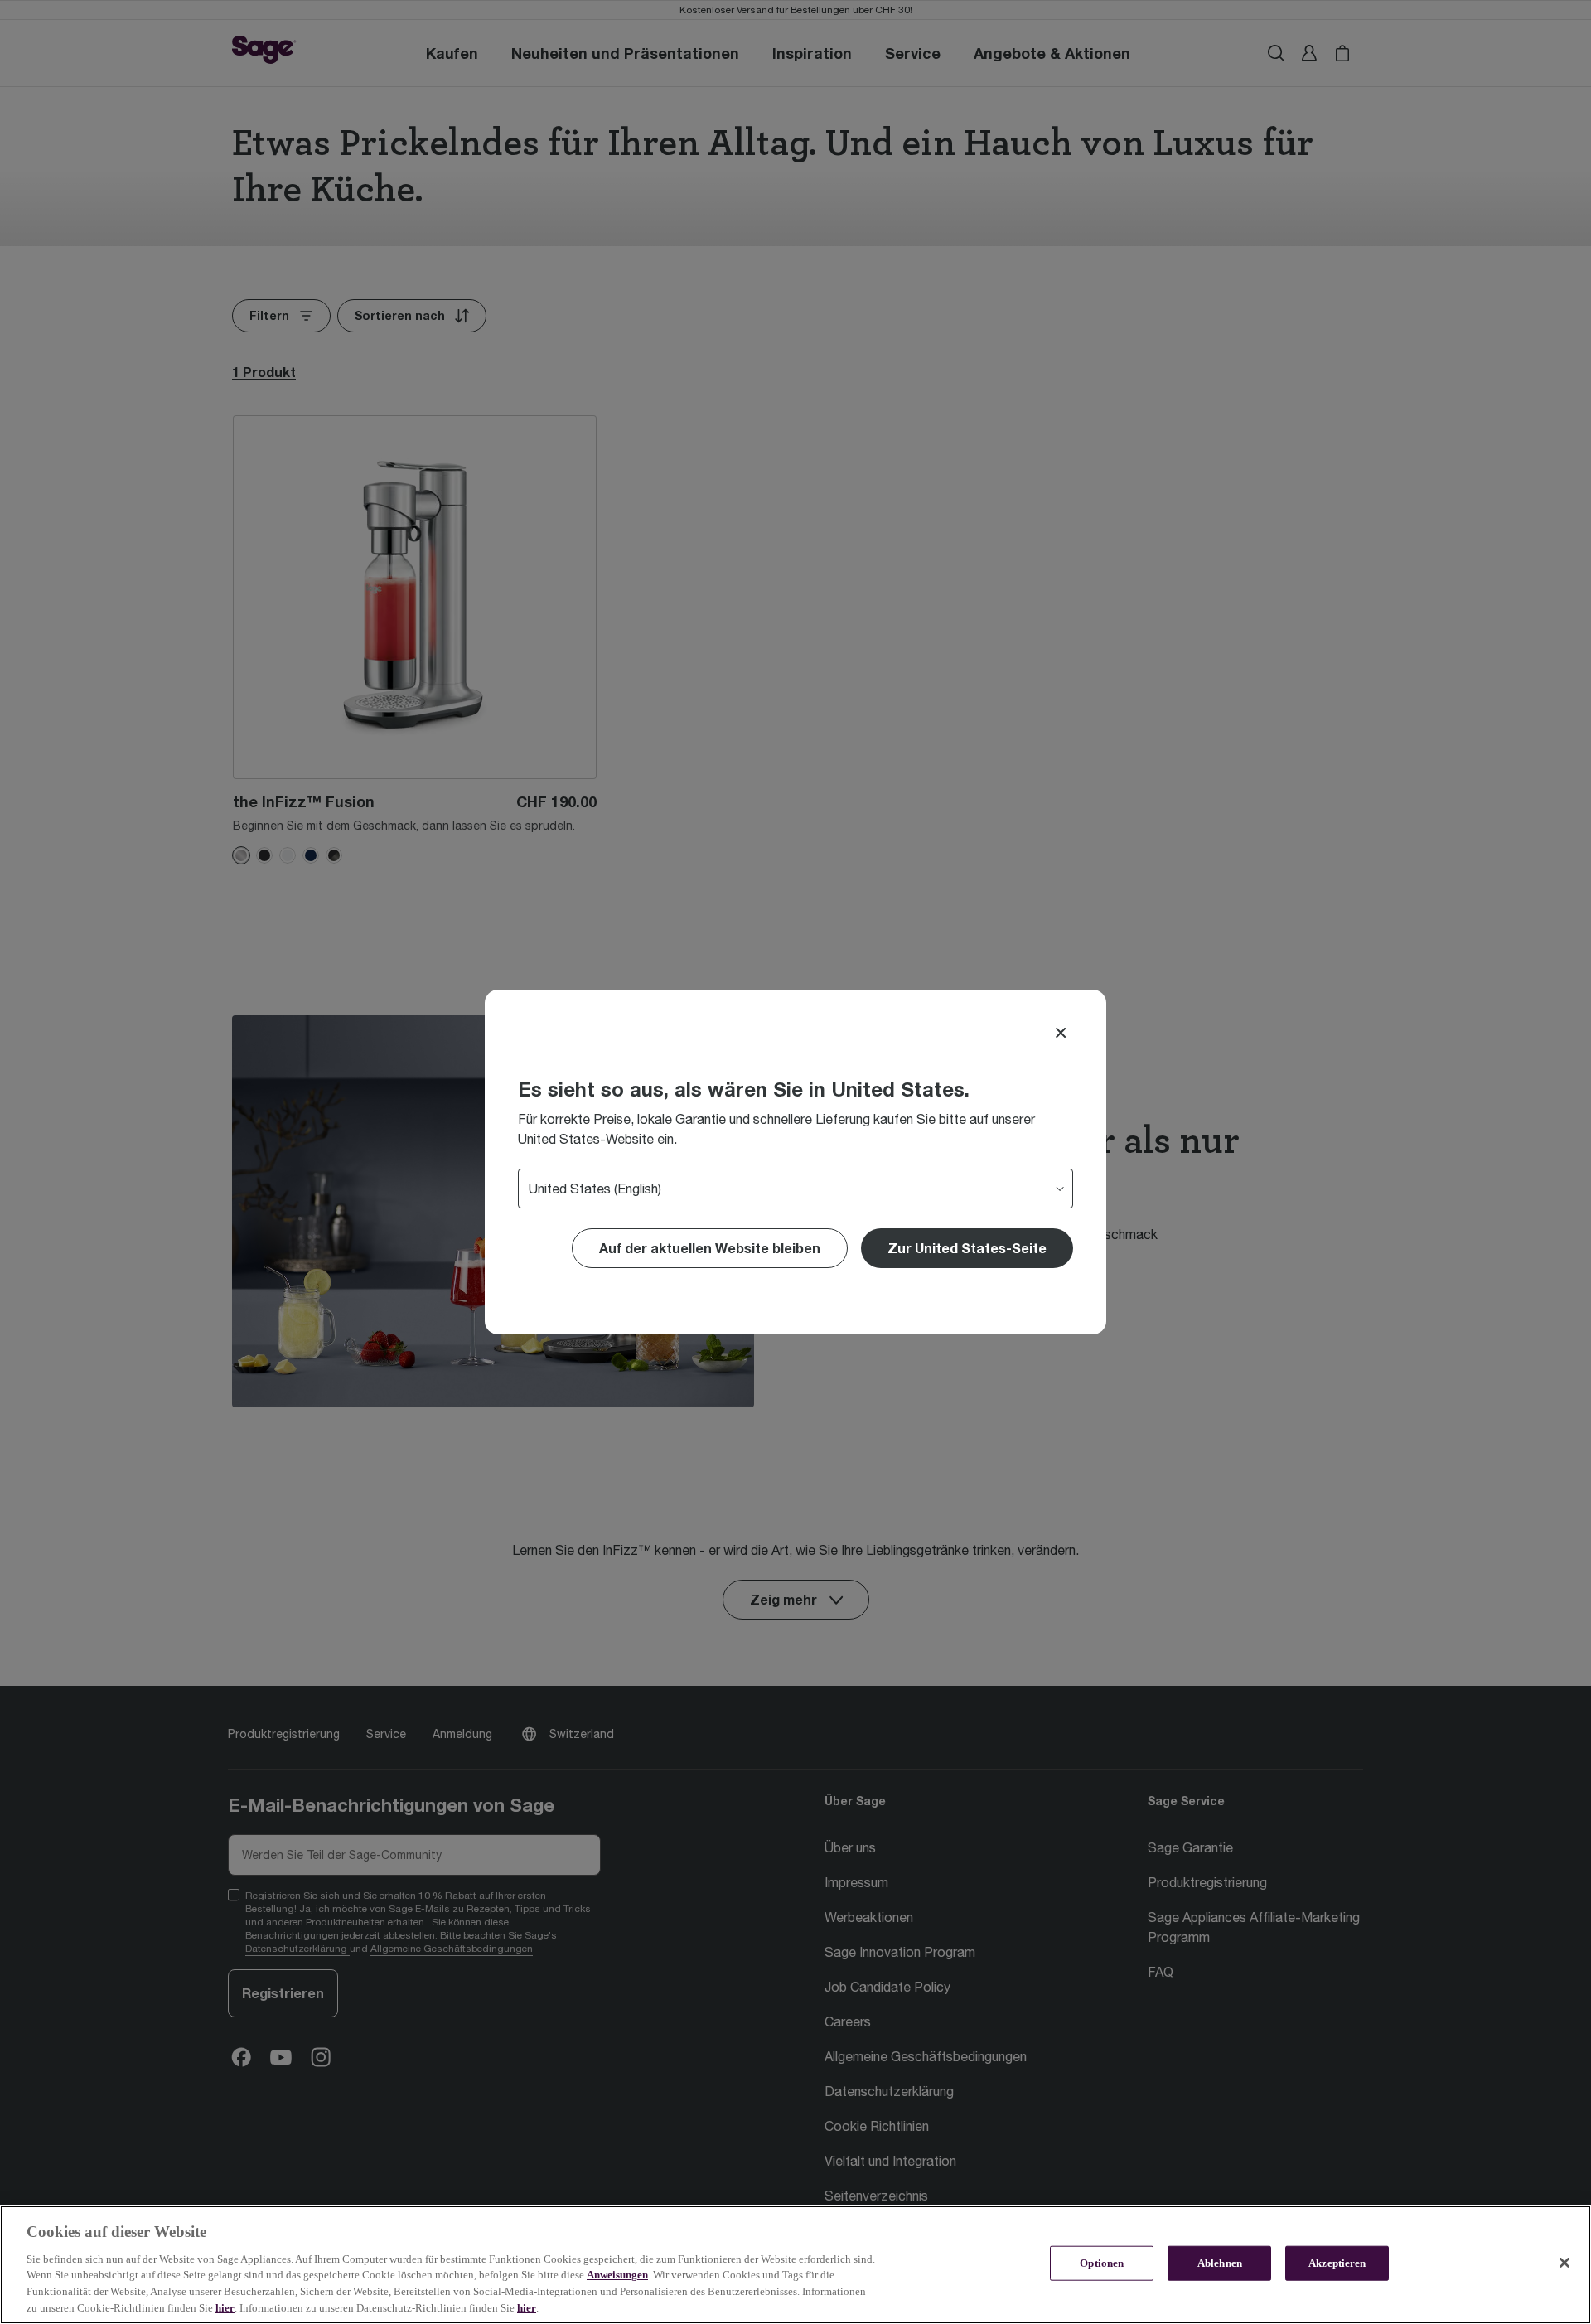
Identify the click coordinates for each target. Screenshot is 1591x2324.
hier (225, 2307)
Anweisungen (617, 2275)
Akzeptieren (1337, 2263)
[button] (967, 1248)
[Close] (1061, 1033)
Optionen (1102, 2263)
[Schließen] (1564, 2263)
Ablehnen (1220, 2263)
